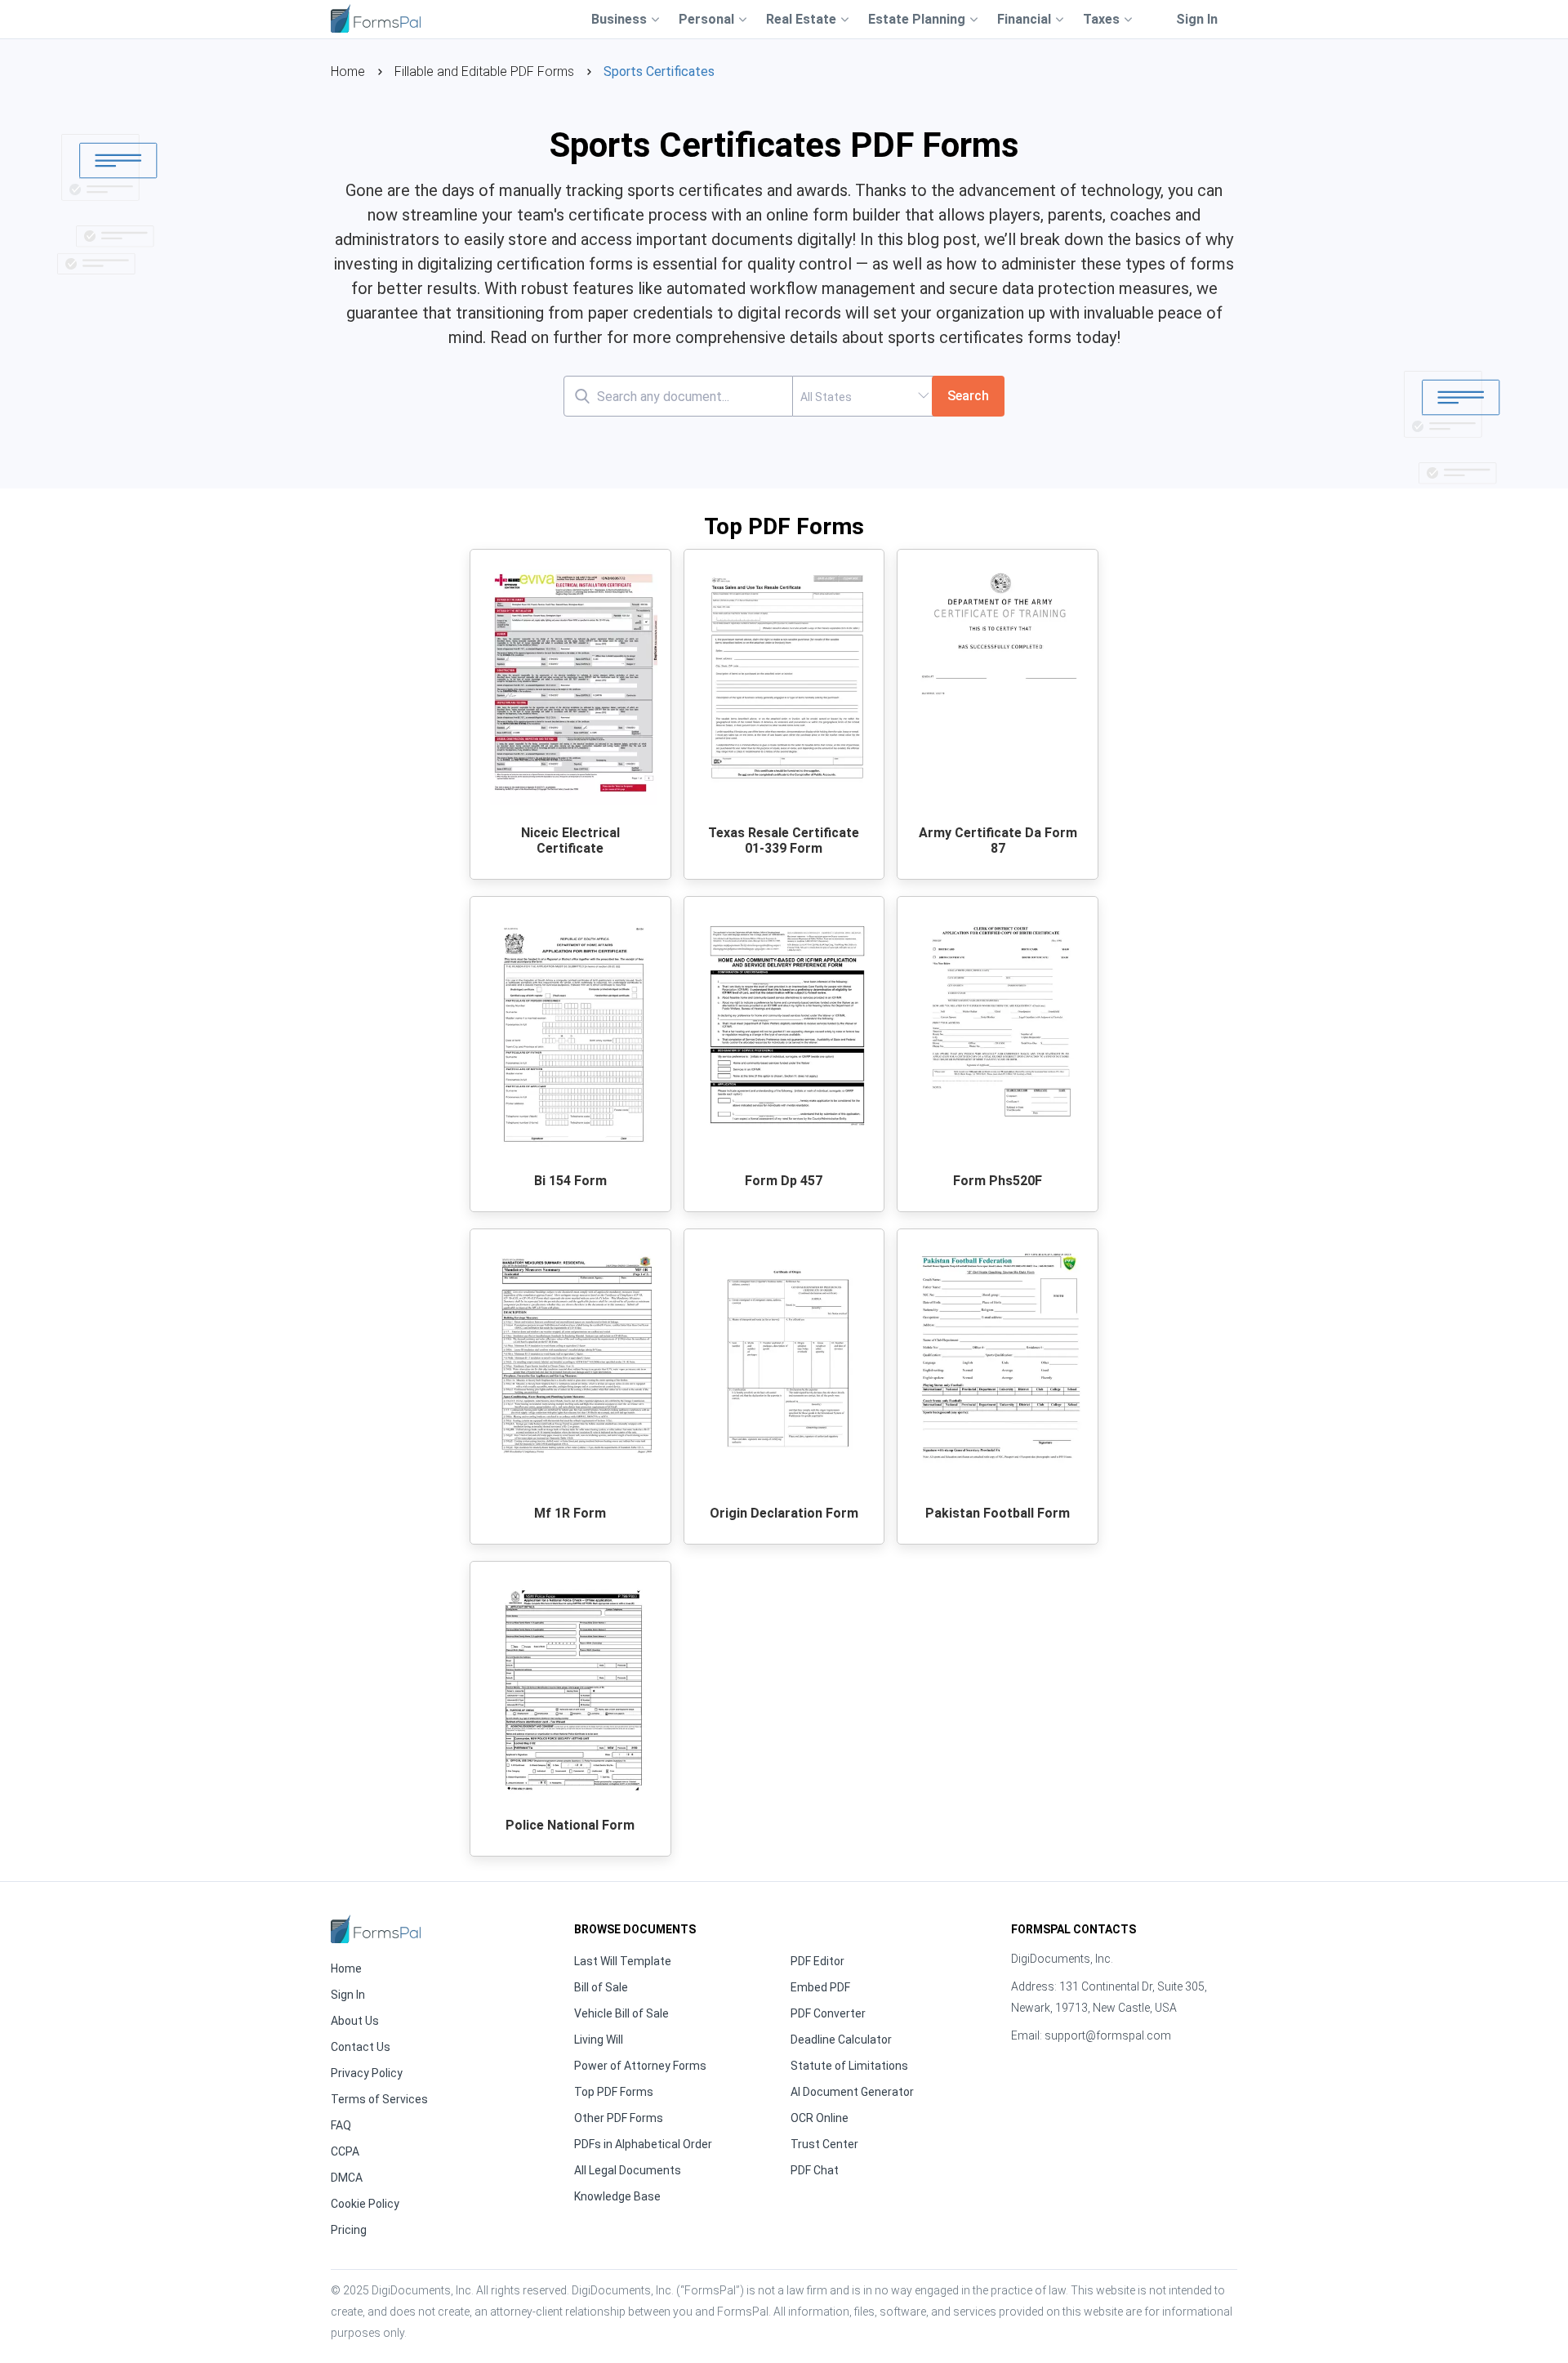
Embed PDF (820, 1987)
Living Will (599, 2040)
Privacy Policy (367, 2073)
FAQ (341, 2125)
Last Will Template (623, 1961)
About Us (355, 2021)
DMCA (347, 2178)
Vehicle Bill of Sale (621, 2013)
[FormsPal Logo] (376, 17)
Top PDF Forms (614, 2092)
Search (968, 396)
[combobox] (862, 396)
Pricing (349, 2230)
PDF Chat (815, 2170)
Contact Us (361, 2047)
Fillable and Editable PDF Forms (484, 71)
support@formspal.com (1108, 2035)
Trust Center (824, 2144)
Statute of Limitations (849, 2066)
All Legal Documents (628, 2170)
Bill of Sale (601, 1987)
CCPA (345, 2151)
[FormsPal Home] (376, 1929)
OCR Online (820, 2118)
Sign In (1197, 19)
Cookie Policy (365, 2204)
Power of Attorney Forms (640, 2066)
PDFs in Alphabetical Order (643, 2144)
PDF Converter (828, 2013)
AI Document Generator (852, 2092)
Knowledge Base (617, 2196)
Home (348, 71)
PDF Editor (817, 1961)
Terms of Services (379, 2099)
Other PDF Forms (619, 2118)
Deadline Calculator (841, 2040)
